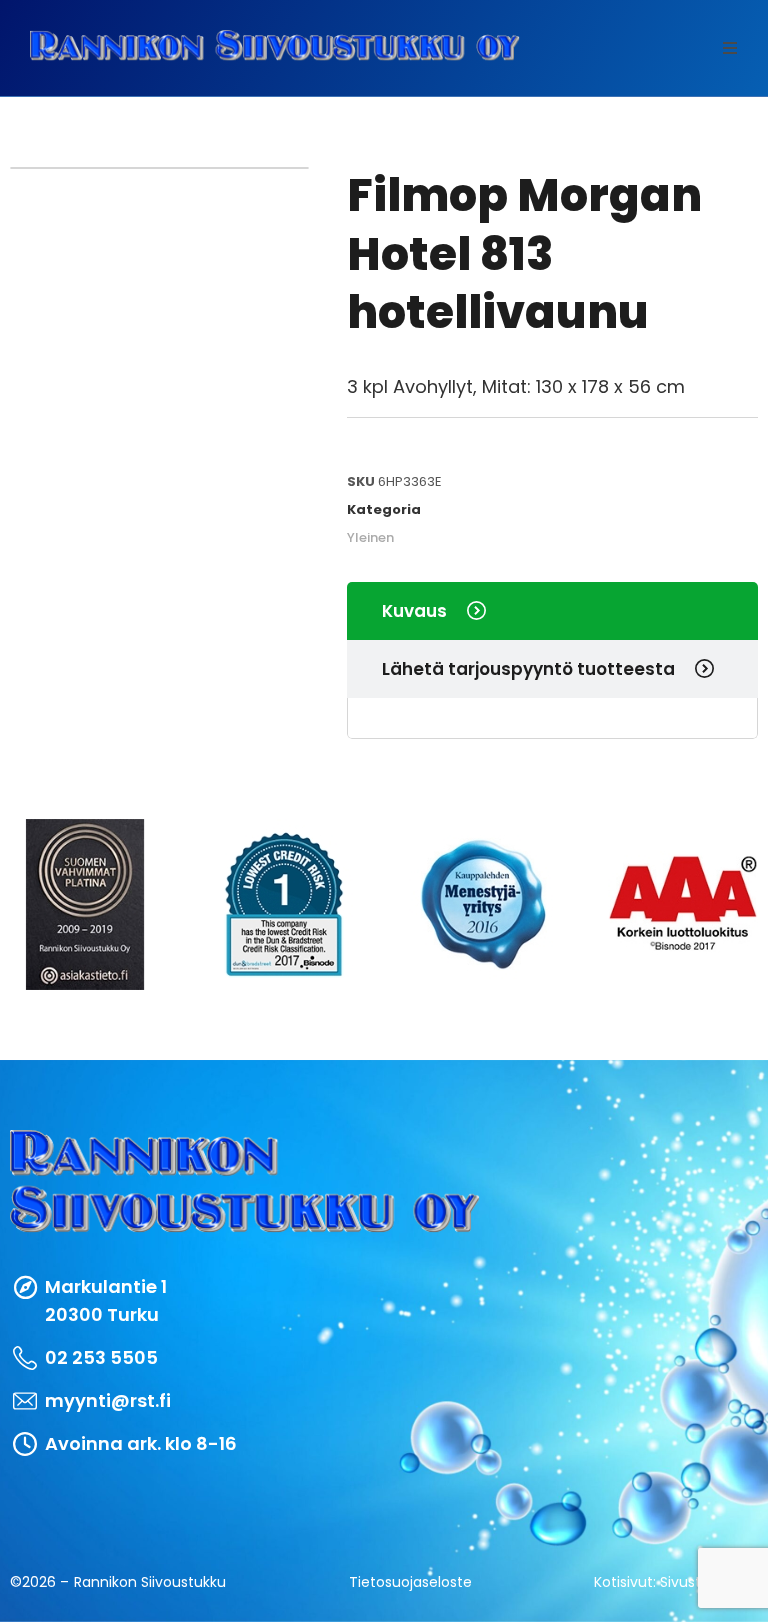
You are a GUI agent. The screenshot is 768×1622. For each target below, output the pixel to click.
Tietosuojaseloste (410, 1582)
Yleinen (370, 537)
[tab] (552, 611)
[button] (730, 48)
